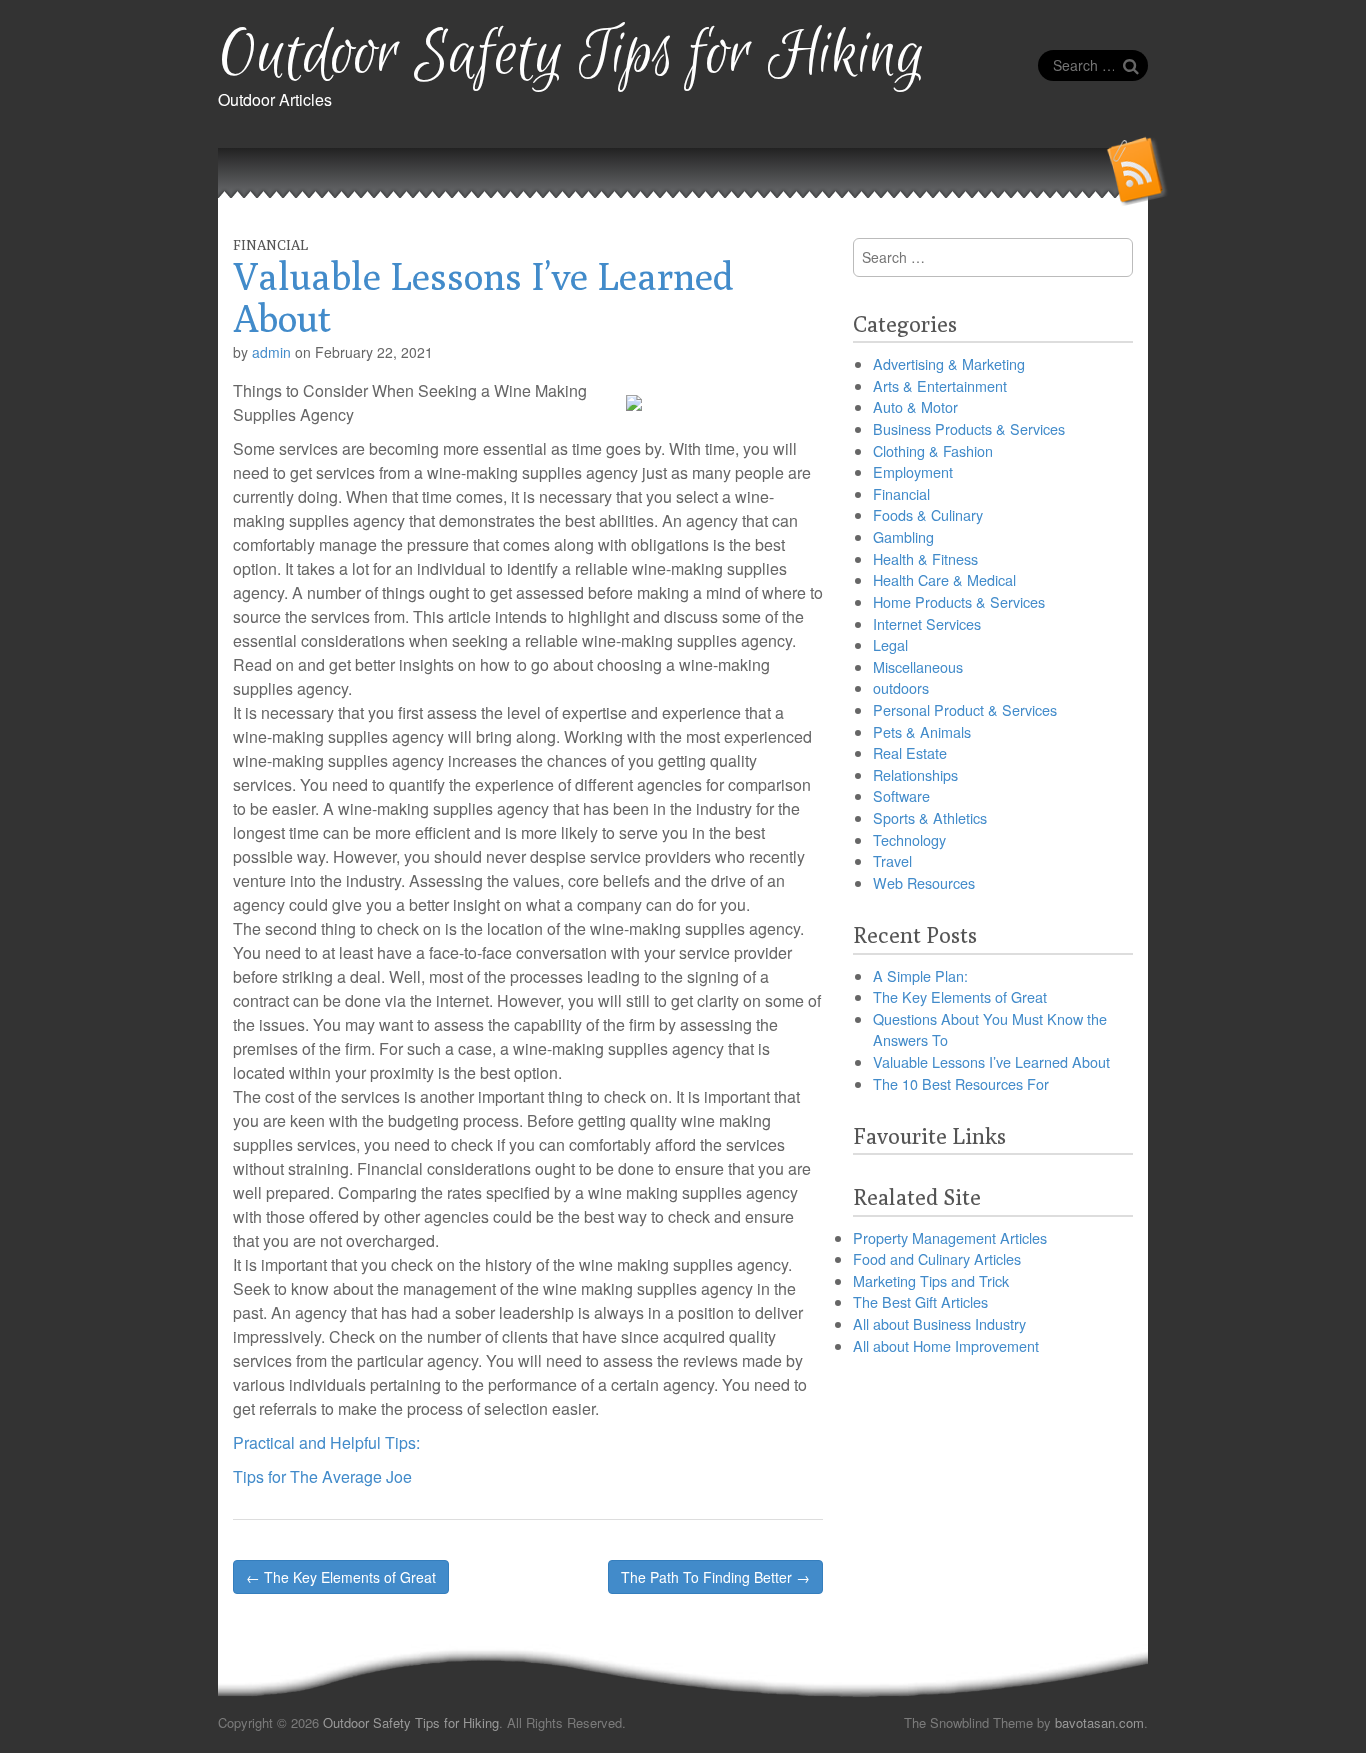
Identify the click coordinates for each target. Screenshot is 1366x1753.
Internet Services (927, 623)
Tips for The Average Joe (322, 1476)
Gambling (903, 536)
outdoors (901, 687)
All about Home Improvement (946, 1345)
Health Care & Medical (944, 579)
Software (901, 795)
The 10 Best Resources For (961, 1083)
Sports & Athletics (930, 817)
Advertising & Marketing (949, 363)
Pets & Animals (922, 731)
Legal (890, 644)
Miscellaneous (918, 666)
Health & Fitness (925, 558)
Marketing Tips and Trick (931, 1280)
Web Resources (924, 882)
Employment (913, 471)
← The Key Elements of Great (341, 1577)
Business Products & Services (969, 428)
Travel (892, 860)
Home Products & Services (959, 601)
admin (271, 352)
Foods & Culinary (928, 514)
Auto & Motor (915, 406)
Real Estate (910, 752)
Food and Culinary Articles (937, 1258)
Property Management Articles (950, 1237)
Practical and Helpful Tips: (326, 1442)
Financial (270, 245)
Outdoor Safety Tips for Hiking (571, 55)
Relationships (915, 774)
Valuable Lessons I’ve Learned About (991, 1061)
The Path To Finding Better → (715, 1577)
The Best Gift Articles (920, 1301)
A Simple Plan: (920, 975)
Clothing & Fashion (933, 450)
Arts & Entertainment (940, 385)
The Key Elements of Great (960, 996)
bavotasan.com (1099, 1722)
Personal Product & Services (965, 709)
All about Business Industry (939, 1323)
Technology (909, 839)
